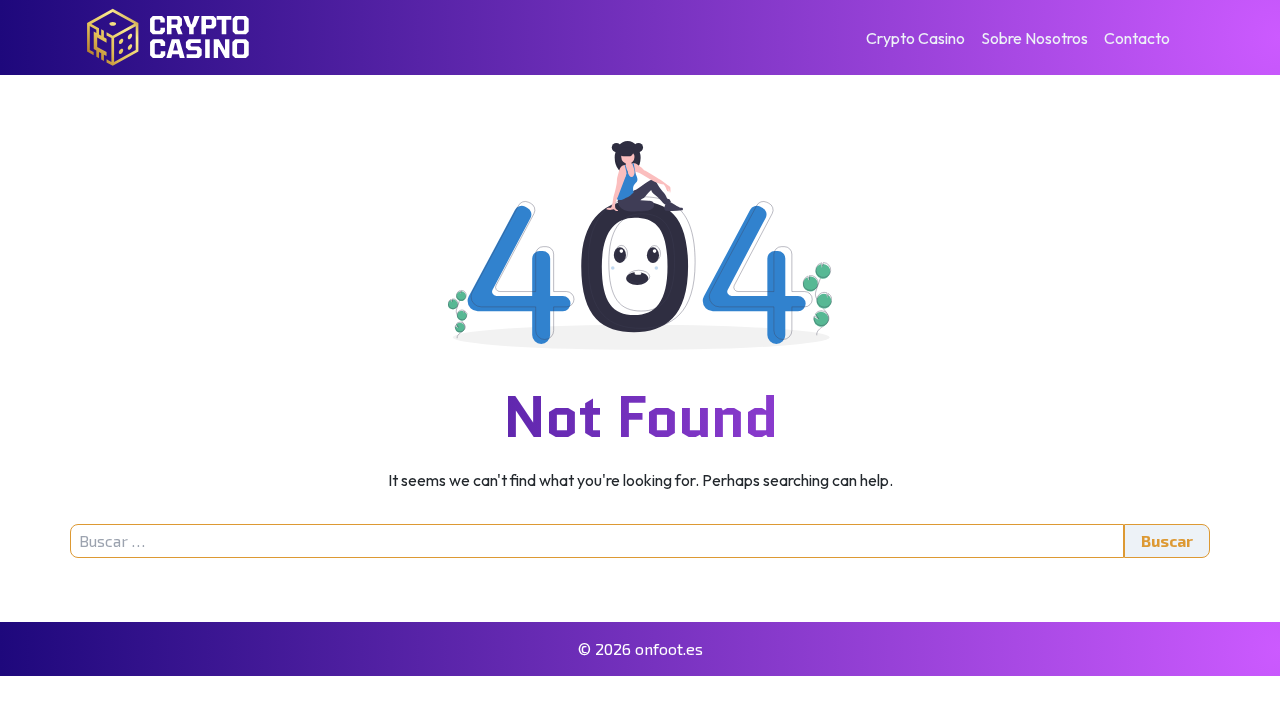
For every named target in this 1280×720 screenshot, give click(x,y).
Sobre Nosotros (1034, 38)
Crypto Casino (915, 38)
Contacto (1137, 38)
